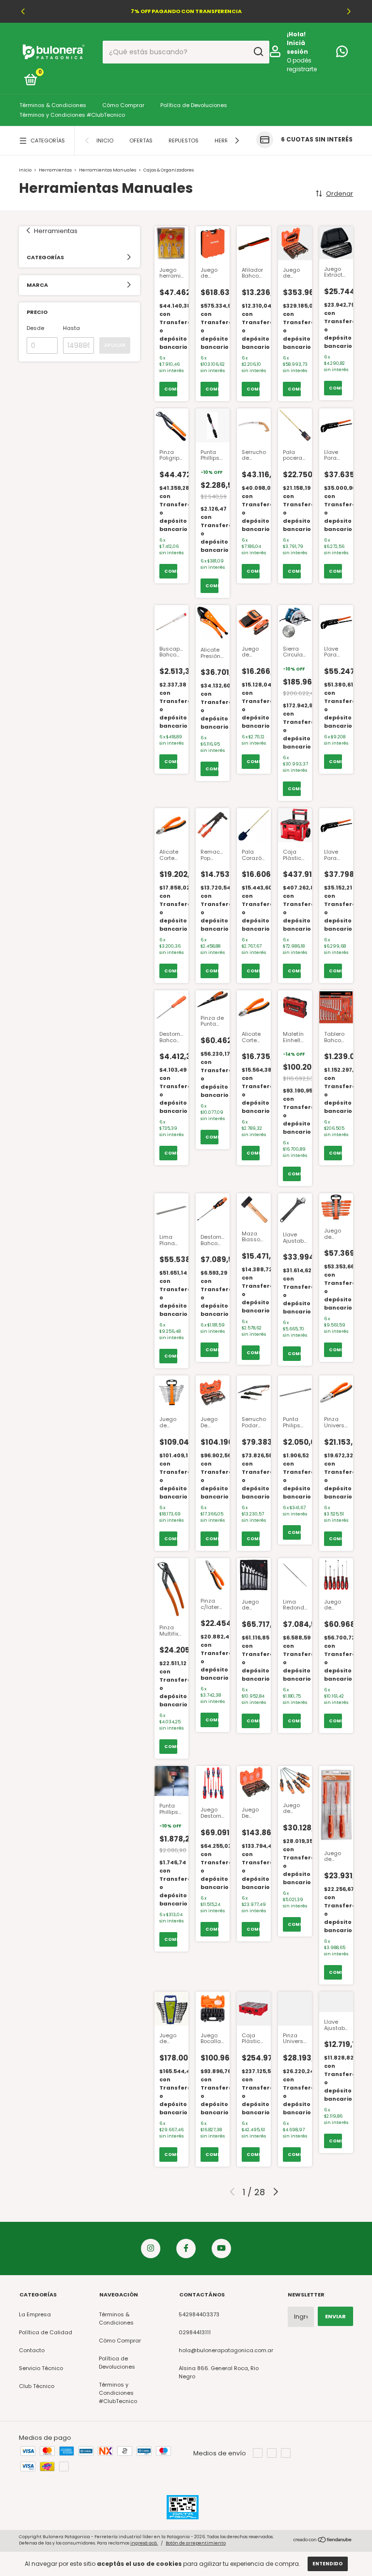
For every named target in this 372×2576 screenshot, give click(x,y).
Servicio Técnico (41, 2368)
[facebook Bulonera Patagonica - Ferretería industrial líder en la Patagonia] (186, 2248)
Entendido (328, 2564)
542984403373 (199, 2314)
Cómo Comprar (123, 105)
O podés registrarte (302, 65)
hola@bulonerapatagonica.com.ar (226, 2350)
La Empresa (35, 2314)
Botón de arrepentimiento (196, 2543)
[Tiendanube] (323, 2541)
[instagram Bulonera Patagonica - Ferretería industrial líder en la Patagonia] (151, 2248)
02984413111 (195, 2332)
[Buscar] (258, 52)
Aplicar (115, 345)
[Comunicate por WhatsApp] (342, 54)
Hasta (71, 328)
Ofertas (141, 141)
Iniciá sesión (297, 47)
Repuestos (184, 141)
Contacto (32, 2350)
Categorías (48, 141)
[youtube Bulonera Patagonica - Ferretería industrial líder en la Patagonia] (221, 2248)
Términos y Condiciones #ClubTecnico (72, 115)
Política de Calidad (46, 2332)
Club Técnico (37, 2386)
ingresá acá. (144, 2543)
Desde (35, 328)
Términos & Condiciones (53, 105)
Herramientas (56, 170)
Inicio (105, 141)
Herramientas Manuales (108, 170)
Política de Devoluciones (194, 105)
